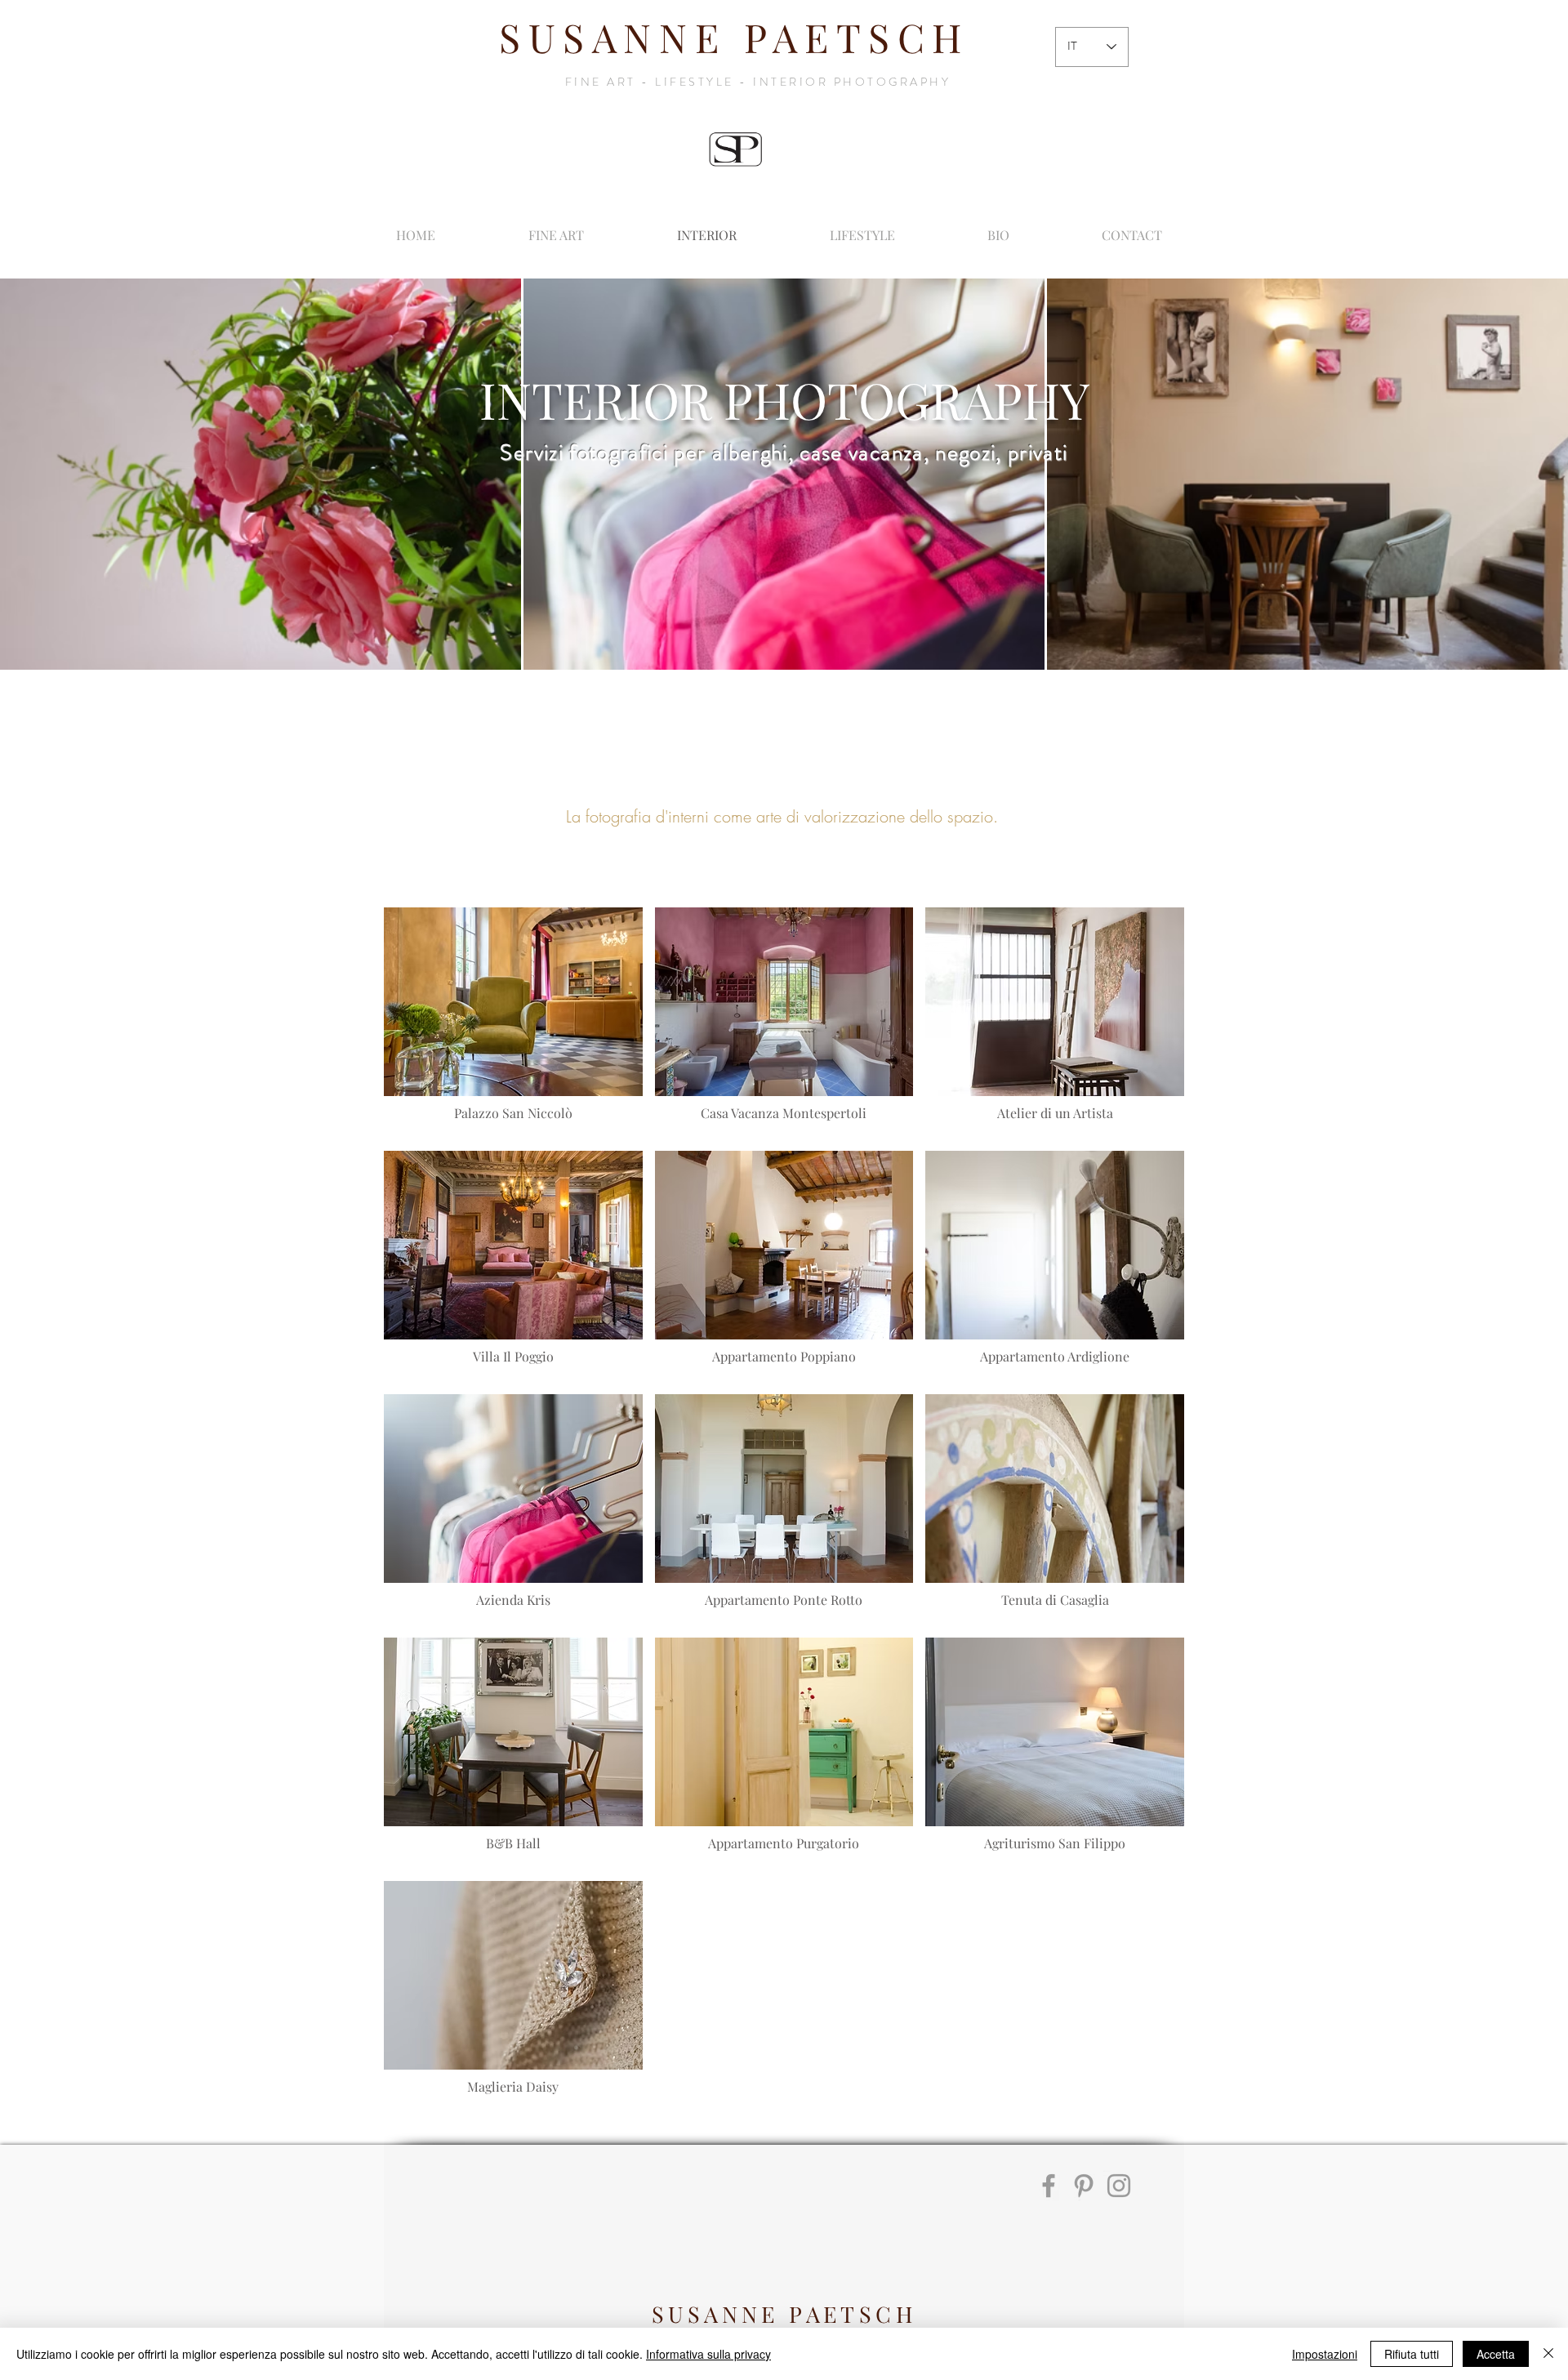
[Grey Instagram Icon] (1119, 2186)
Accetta (1496, 2354)
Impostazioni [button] (1325, 2354)
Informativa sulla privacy (708, 2354)
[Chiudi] (1548, 2354)
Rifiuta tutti (1412, 2354)
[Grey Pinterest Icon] (1084, 2186)
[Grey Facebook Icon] (1049, 2186)
